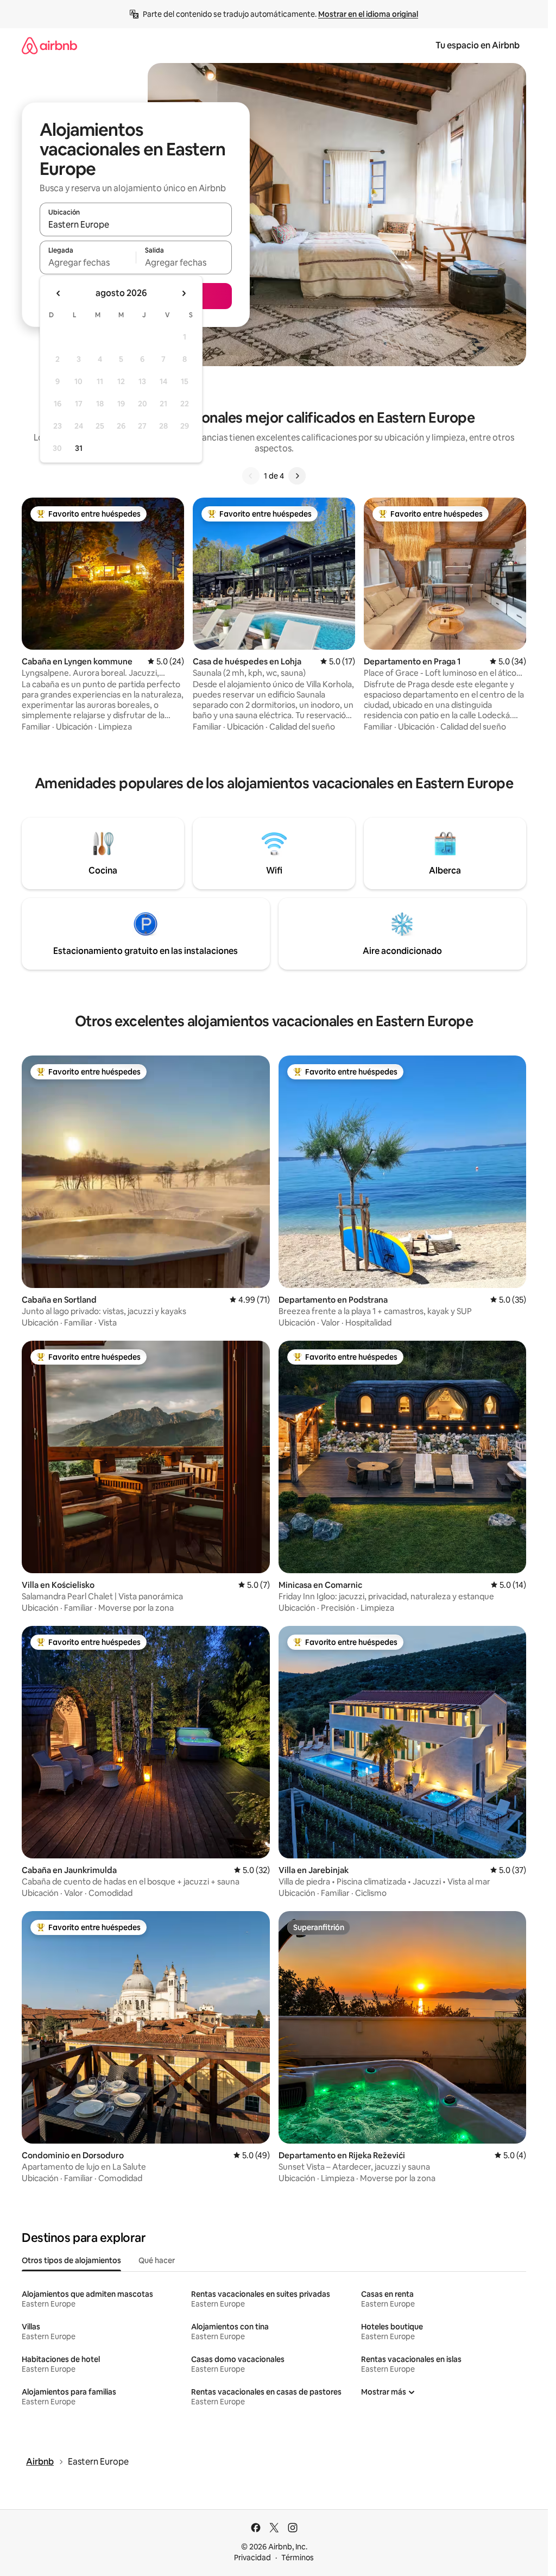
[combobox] (136, 224)
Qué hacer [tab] (157, 2260)
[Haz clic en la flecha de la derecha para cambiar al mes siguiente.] (184, 293)
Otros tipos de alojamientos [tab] (71, 2260)
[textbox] (88, 262)
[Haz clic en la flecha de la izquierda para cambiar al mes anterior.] (59, 293)
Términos (298, 2558)
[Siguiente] (297, 476)
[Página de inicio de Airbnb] (49, 45)
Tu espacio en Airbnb (478, 45)
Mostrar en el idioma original (368, 14)
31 (79, 448)
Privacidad (252, 2558)
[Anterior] (251, 476)
